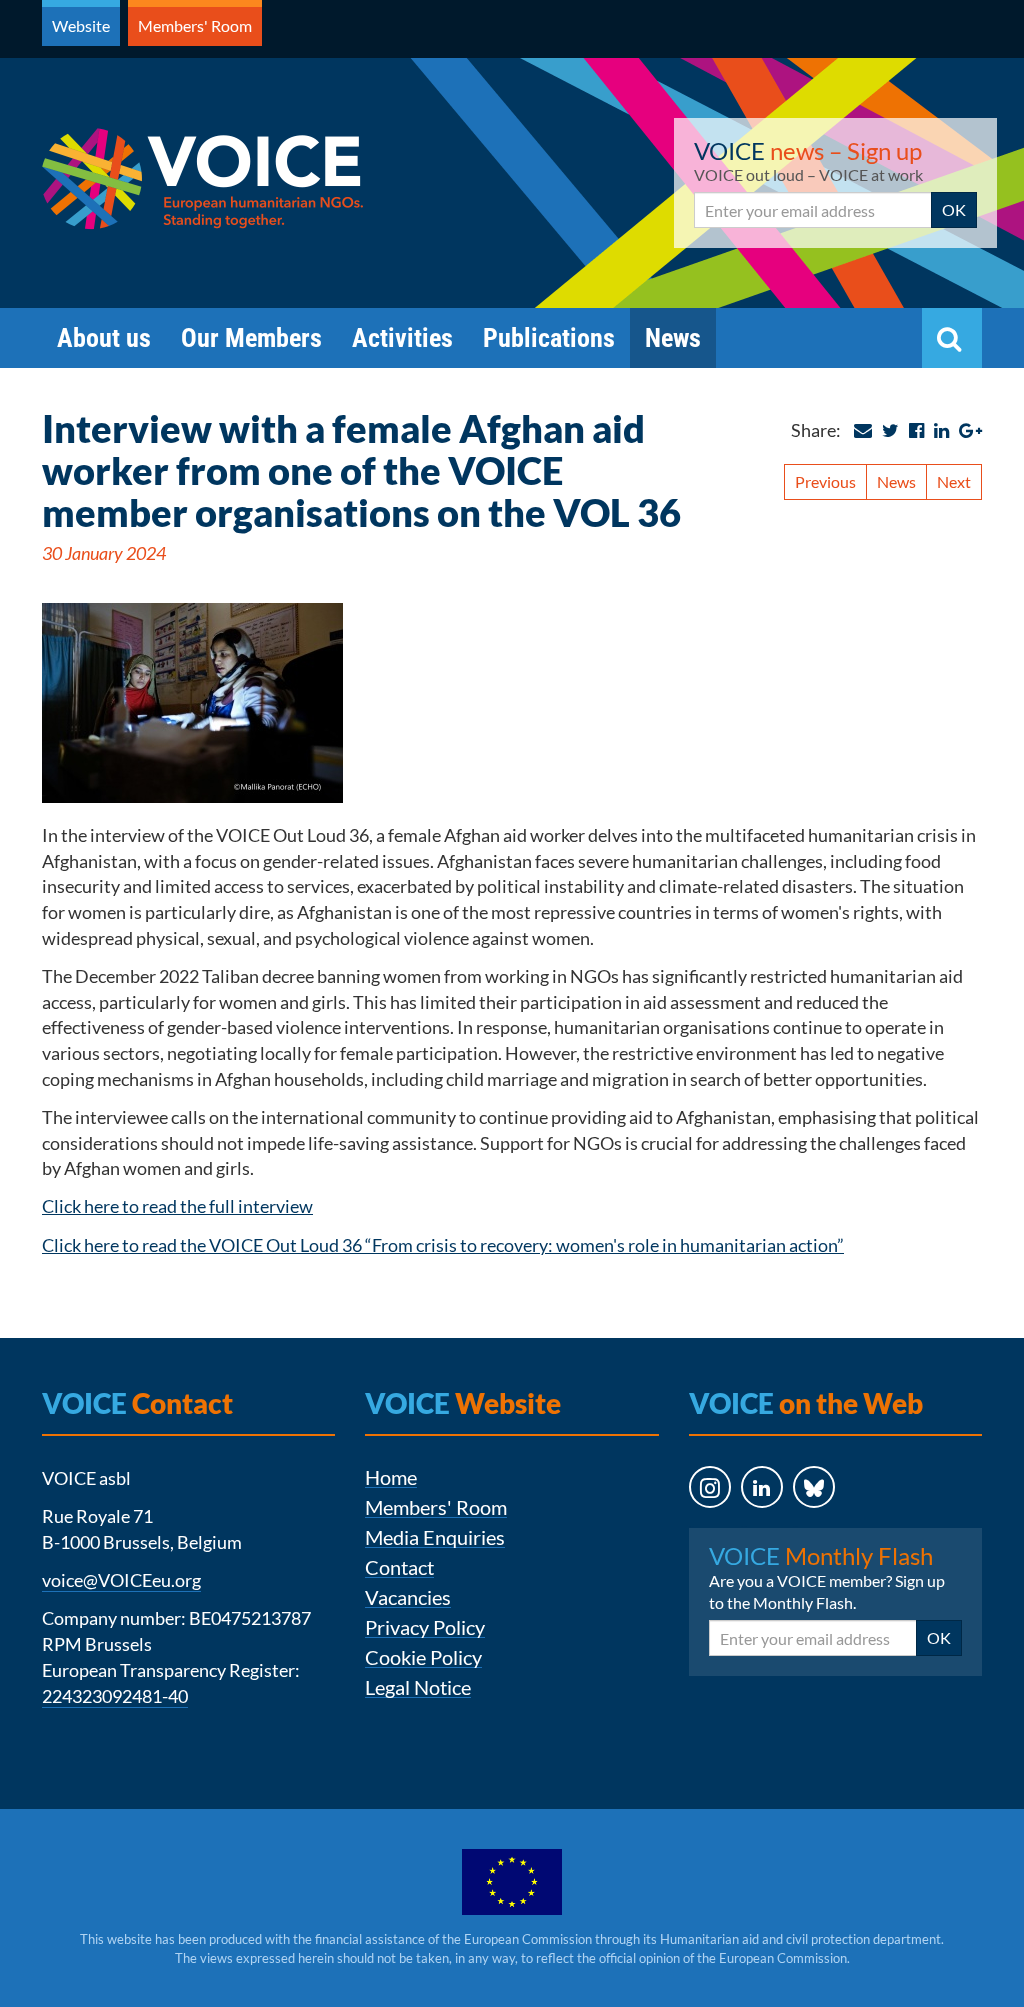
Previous (825, 481)
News (673, 338)
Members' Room (195, 25)
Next (954, 481)
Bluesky (795, 1526)
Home (391, 1477)
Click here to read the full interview (177, 1206)
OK (954, 209)
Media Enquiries (435, 1537)
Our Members (251, 338)
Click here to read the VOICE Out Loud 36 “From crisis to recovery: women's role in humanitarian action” (443, 1245)
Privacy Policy (425, 1627)
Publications (549, 338)
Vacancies (408, 1597)
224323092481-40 (115, 1696)
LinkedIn (744, 1526)
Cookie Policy (423, 1657)
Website (81, 25)
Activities (402, 338)
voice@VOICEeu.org (121, 1580)
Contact (399, 1567)
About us (104, 338)
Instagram (691, 1526)
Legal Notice (418, 1687)
